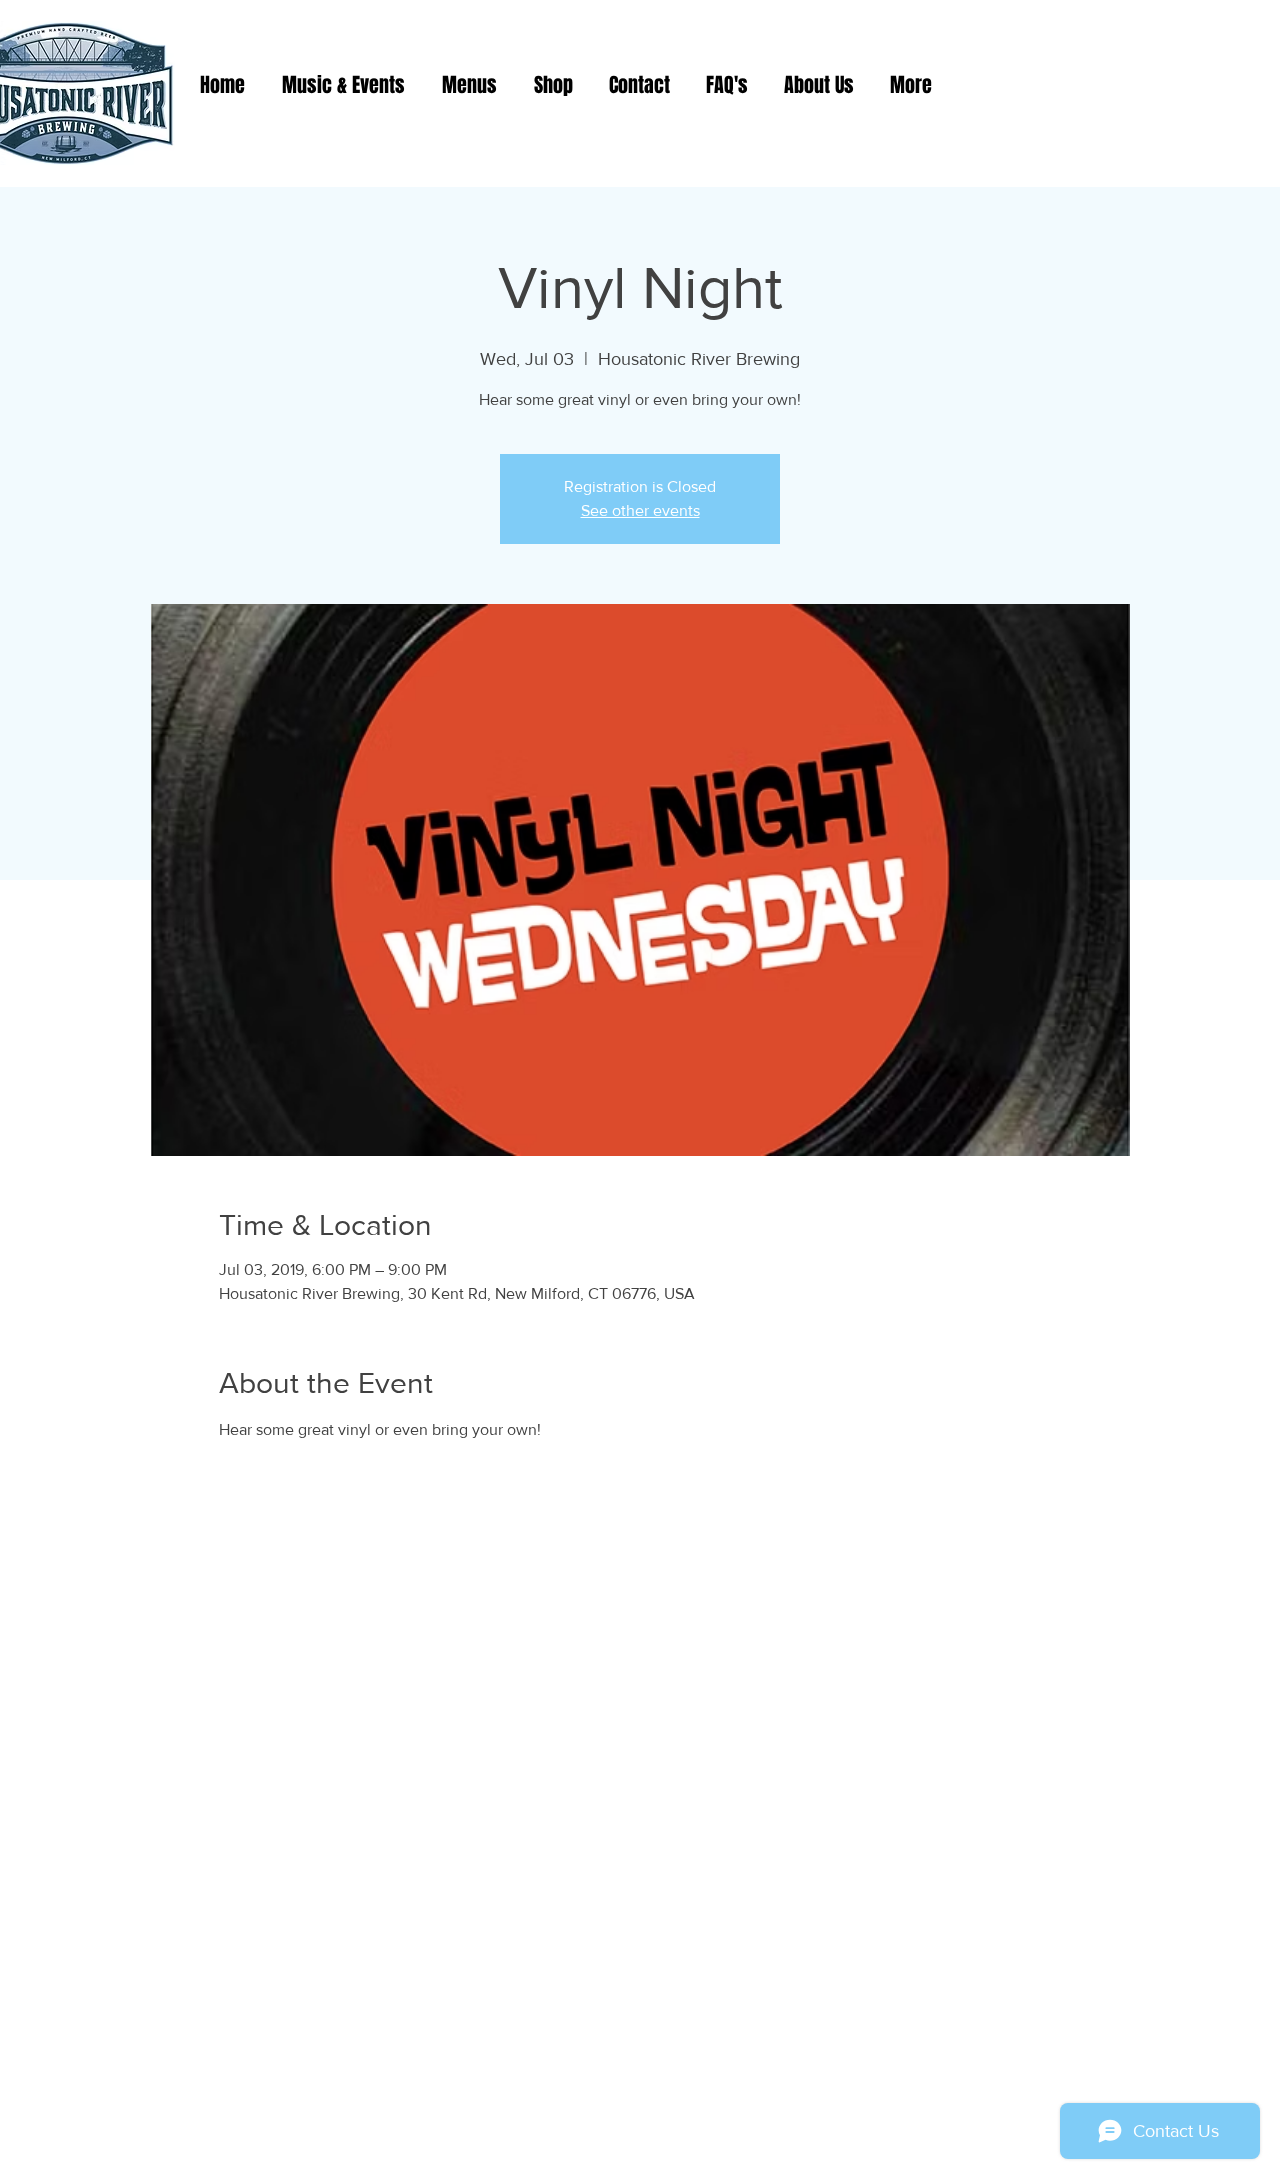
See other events (640, 510)
